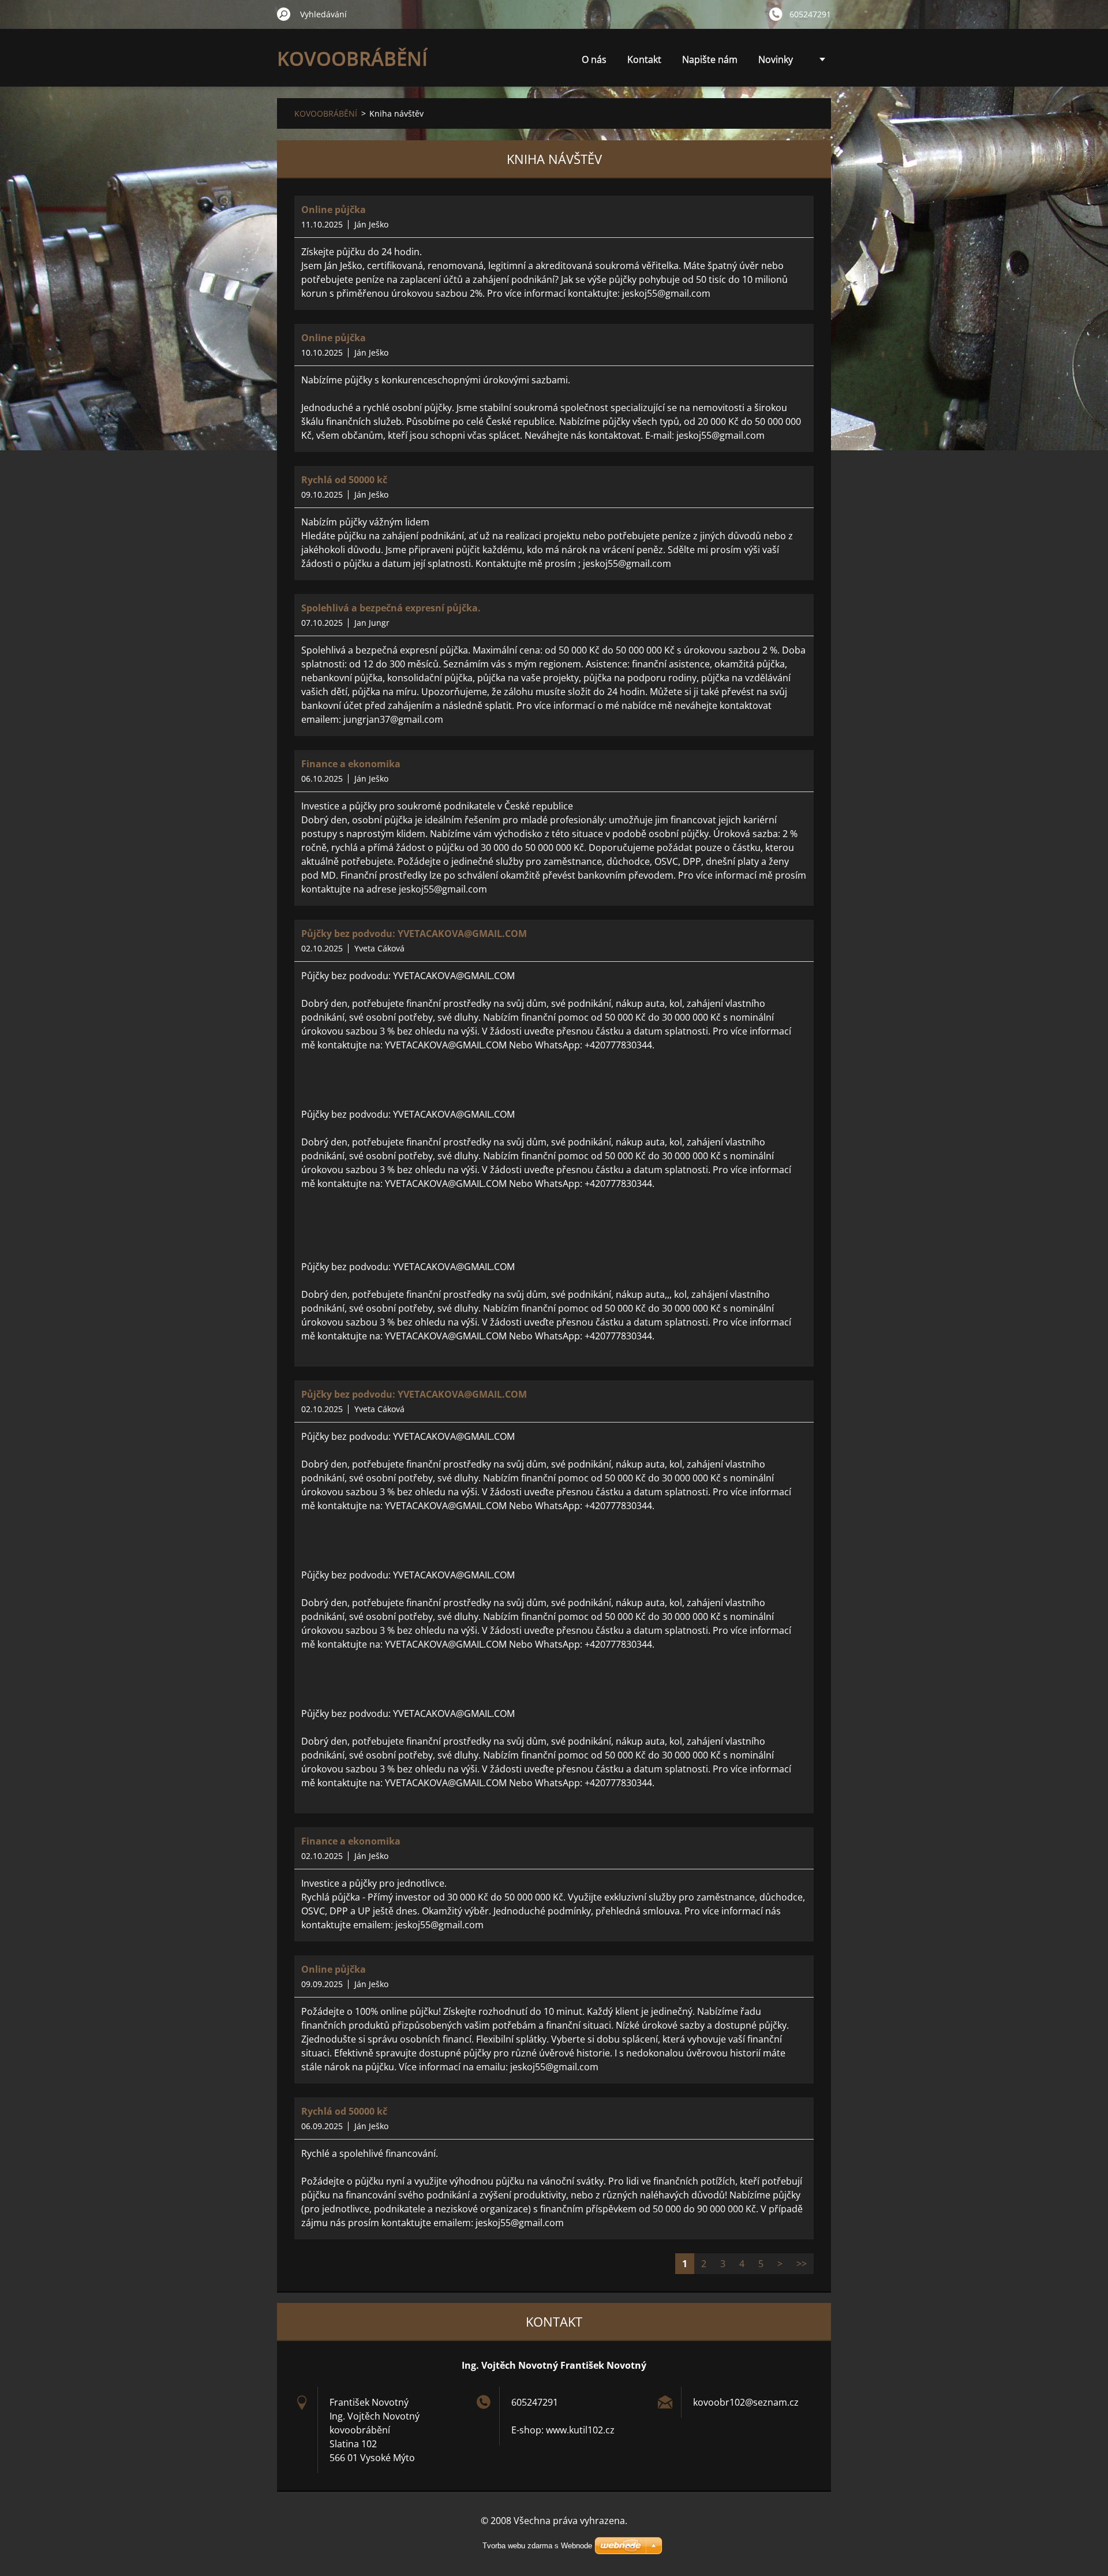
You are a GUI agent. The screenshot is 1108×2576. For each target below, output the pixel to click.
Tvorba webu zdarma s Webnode (537, 2546)
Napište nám (710, 59)
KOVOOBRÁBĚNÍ (326, 113)
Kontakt (644, 59)
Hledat (284, 14)
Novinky (776, 59)
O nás (594, 59)
